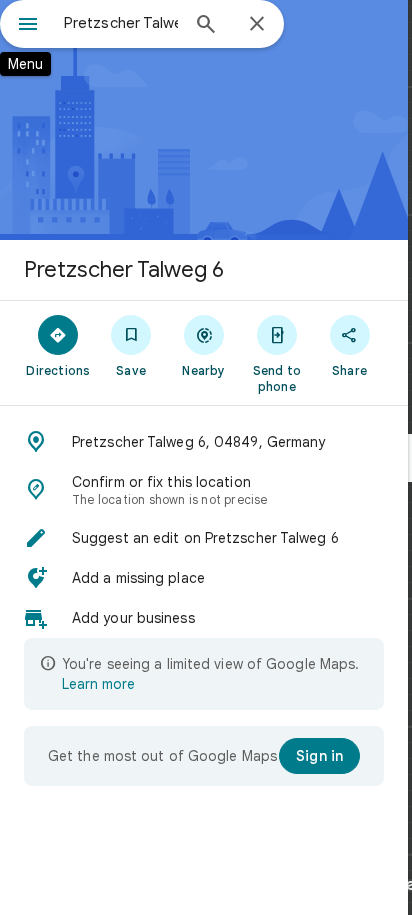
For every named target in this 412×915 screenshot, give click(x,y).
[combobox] (121, 23)
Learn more (98, 684)
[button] (204, 442)
